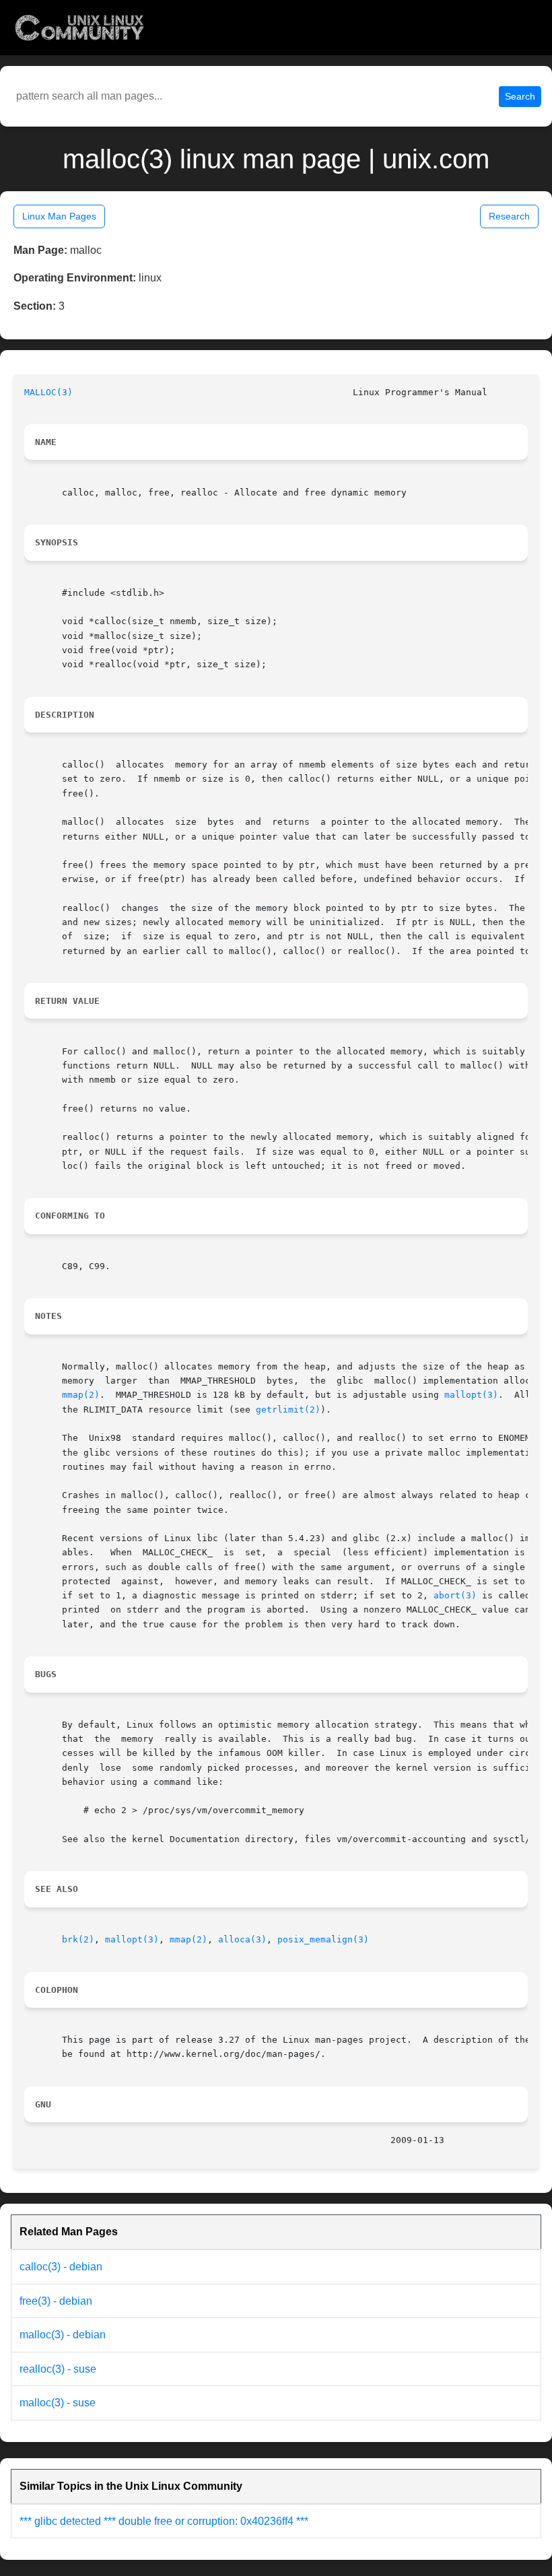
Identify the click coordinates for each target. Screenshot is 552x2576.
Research (509, 216)
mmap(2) (81, 1395)
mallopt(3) (471, 1395)
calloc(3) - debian (61, 2267)
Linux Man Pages (59, 216)
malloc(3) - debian (63, 2335)
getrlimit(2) (288, 1410)
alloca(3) (242, 1939)
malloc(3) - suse (58, 2403)
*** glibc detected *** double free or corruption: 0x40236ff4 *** (164, 2521)
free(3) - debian (56, 2301)
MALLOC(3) (48, 392)
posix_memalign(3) (323, 1939)
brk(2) (78, 1939)
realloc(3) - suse (58, 2369)
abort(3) (455, 1595)
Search (520, 96)
